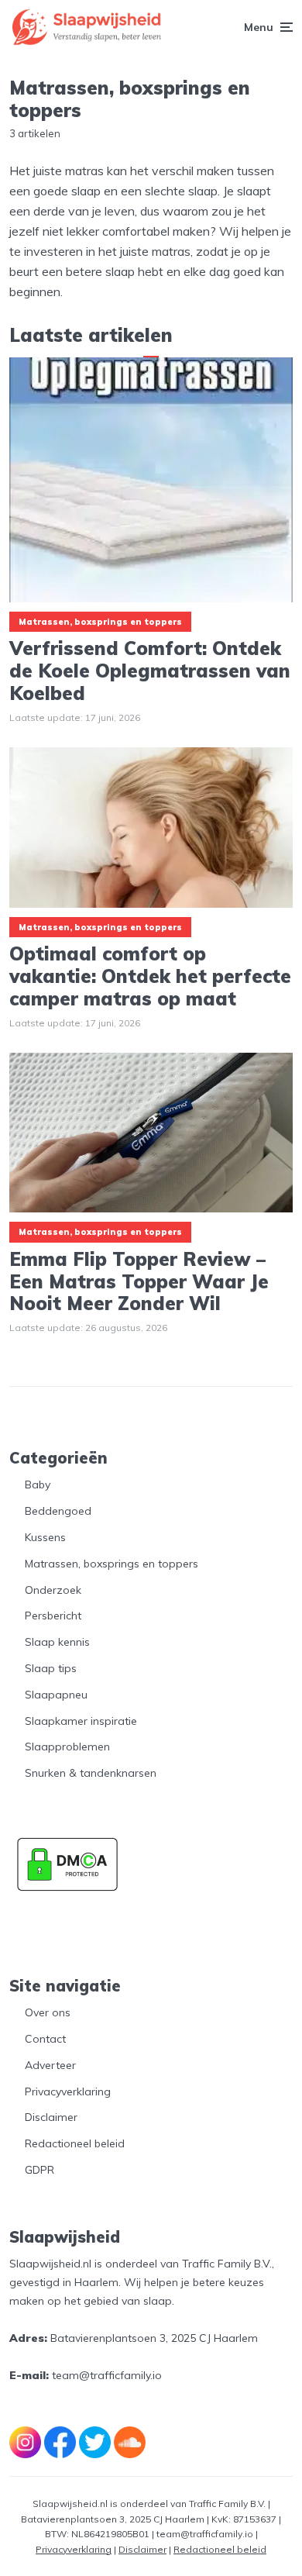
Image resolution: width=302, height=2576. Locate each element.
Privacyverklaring (68, 2091)
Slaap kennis (57, 1642)
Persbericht (53, 1616)
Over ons (48, 2012)
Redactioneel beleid (75, 2143)
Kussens (45, 1537)
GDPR (39, 2170)
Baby (38, 1485)
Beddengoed (58, 1511)
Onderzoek (53, 1590)
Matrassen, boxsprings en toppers (100, 622)
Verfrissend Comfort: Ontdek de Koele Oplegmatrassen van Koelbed (150, 671)
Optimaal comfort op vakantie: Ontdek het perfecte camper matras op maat (150, 976)
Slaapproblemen (67, 1747)
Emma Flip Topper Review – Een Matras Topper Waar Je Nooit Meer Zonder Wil (139, 1281)
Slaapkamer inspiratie (81, 1721)
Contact (45, 2039)
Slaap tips (51, 1668)
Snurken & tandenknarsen (91, 1773)
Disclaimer (51, 2117)
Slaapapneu (56, 1695)
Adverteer (50, 2065)
